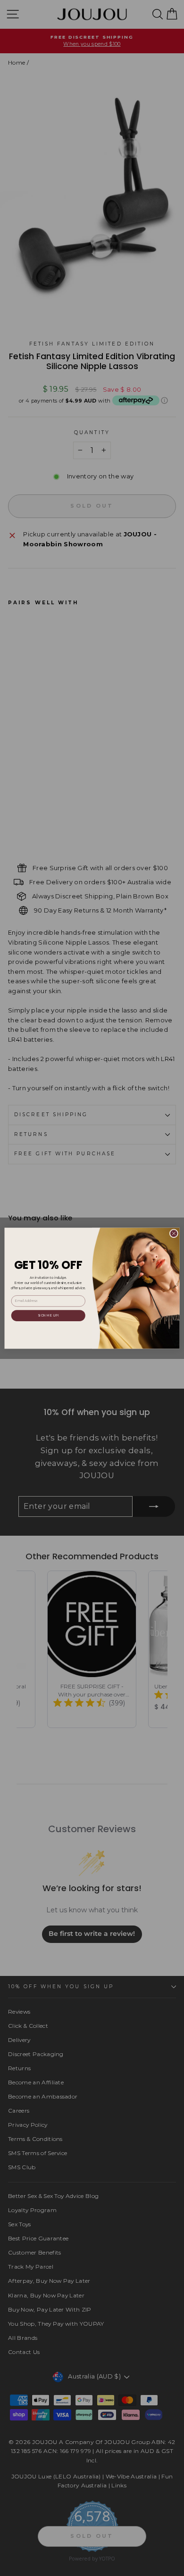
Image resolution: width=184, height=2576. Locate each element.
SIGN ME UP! (48, 1315)
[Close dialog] (174, 1233)
